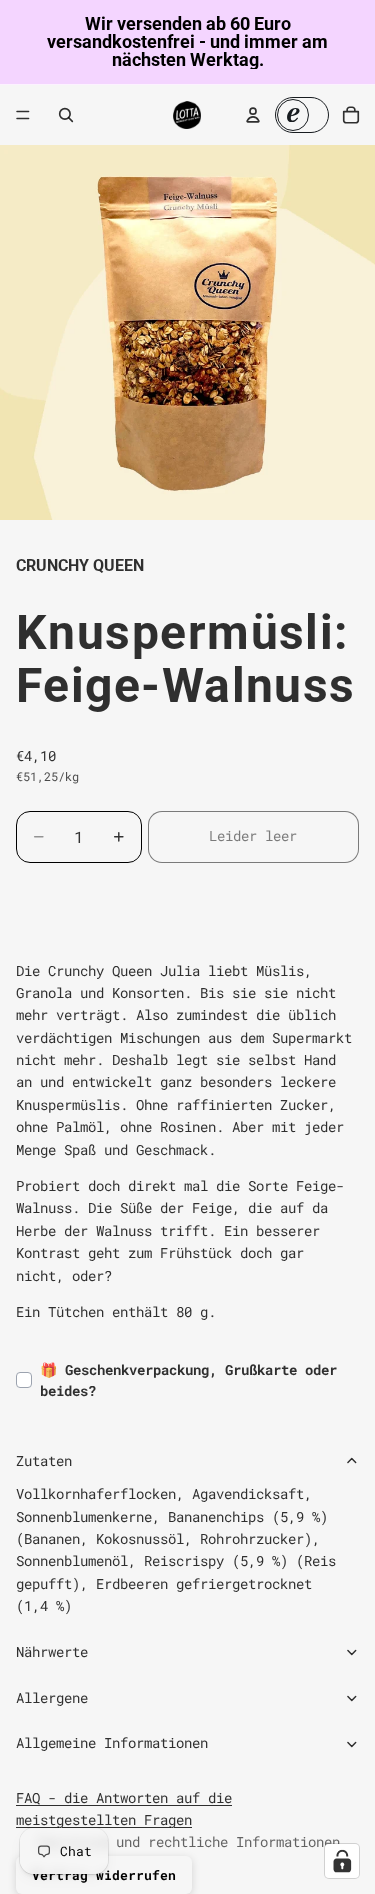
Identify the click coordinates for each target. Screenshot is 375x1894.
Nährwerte (52, 1651)
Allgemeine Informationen (112, 1742)
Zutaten (44, 1460)
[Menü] (23, 115)
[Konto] (253, 115)
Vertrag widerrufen (104, 1875)
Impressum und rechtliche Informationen (188, 1841)
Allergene (52, 1697)
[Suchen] (66, 115)
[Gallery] (187, 332)
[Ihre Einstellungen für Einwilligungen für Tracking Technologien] (342, 1861)
